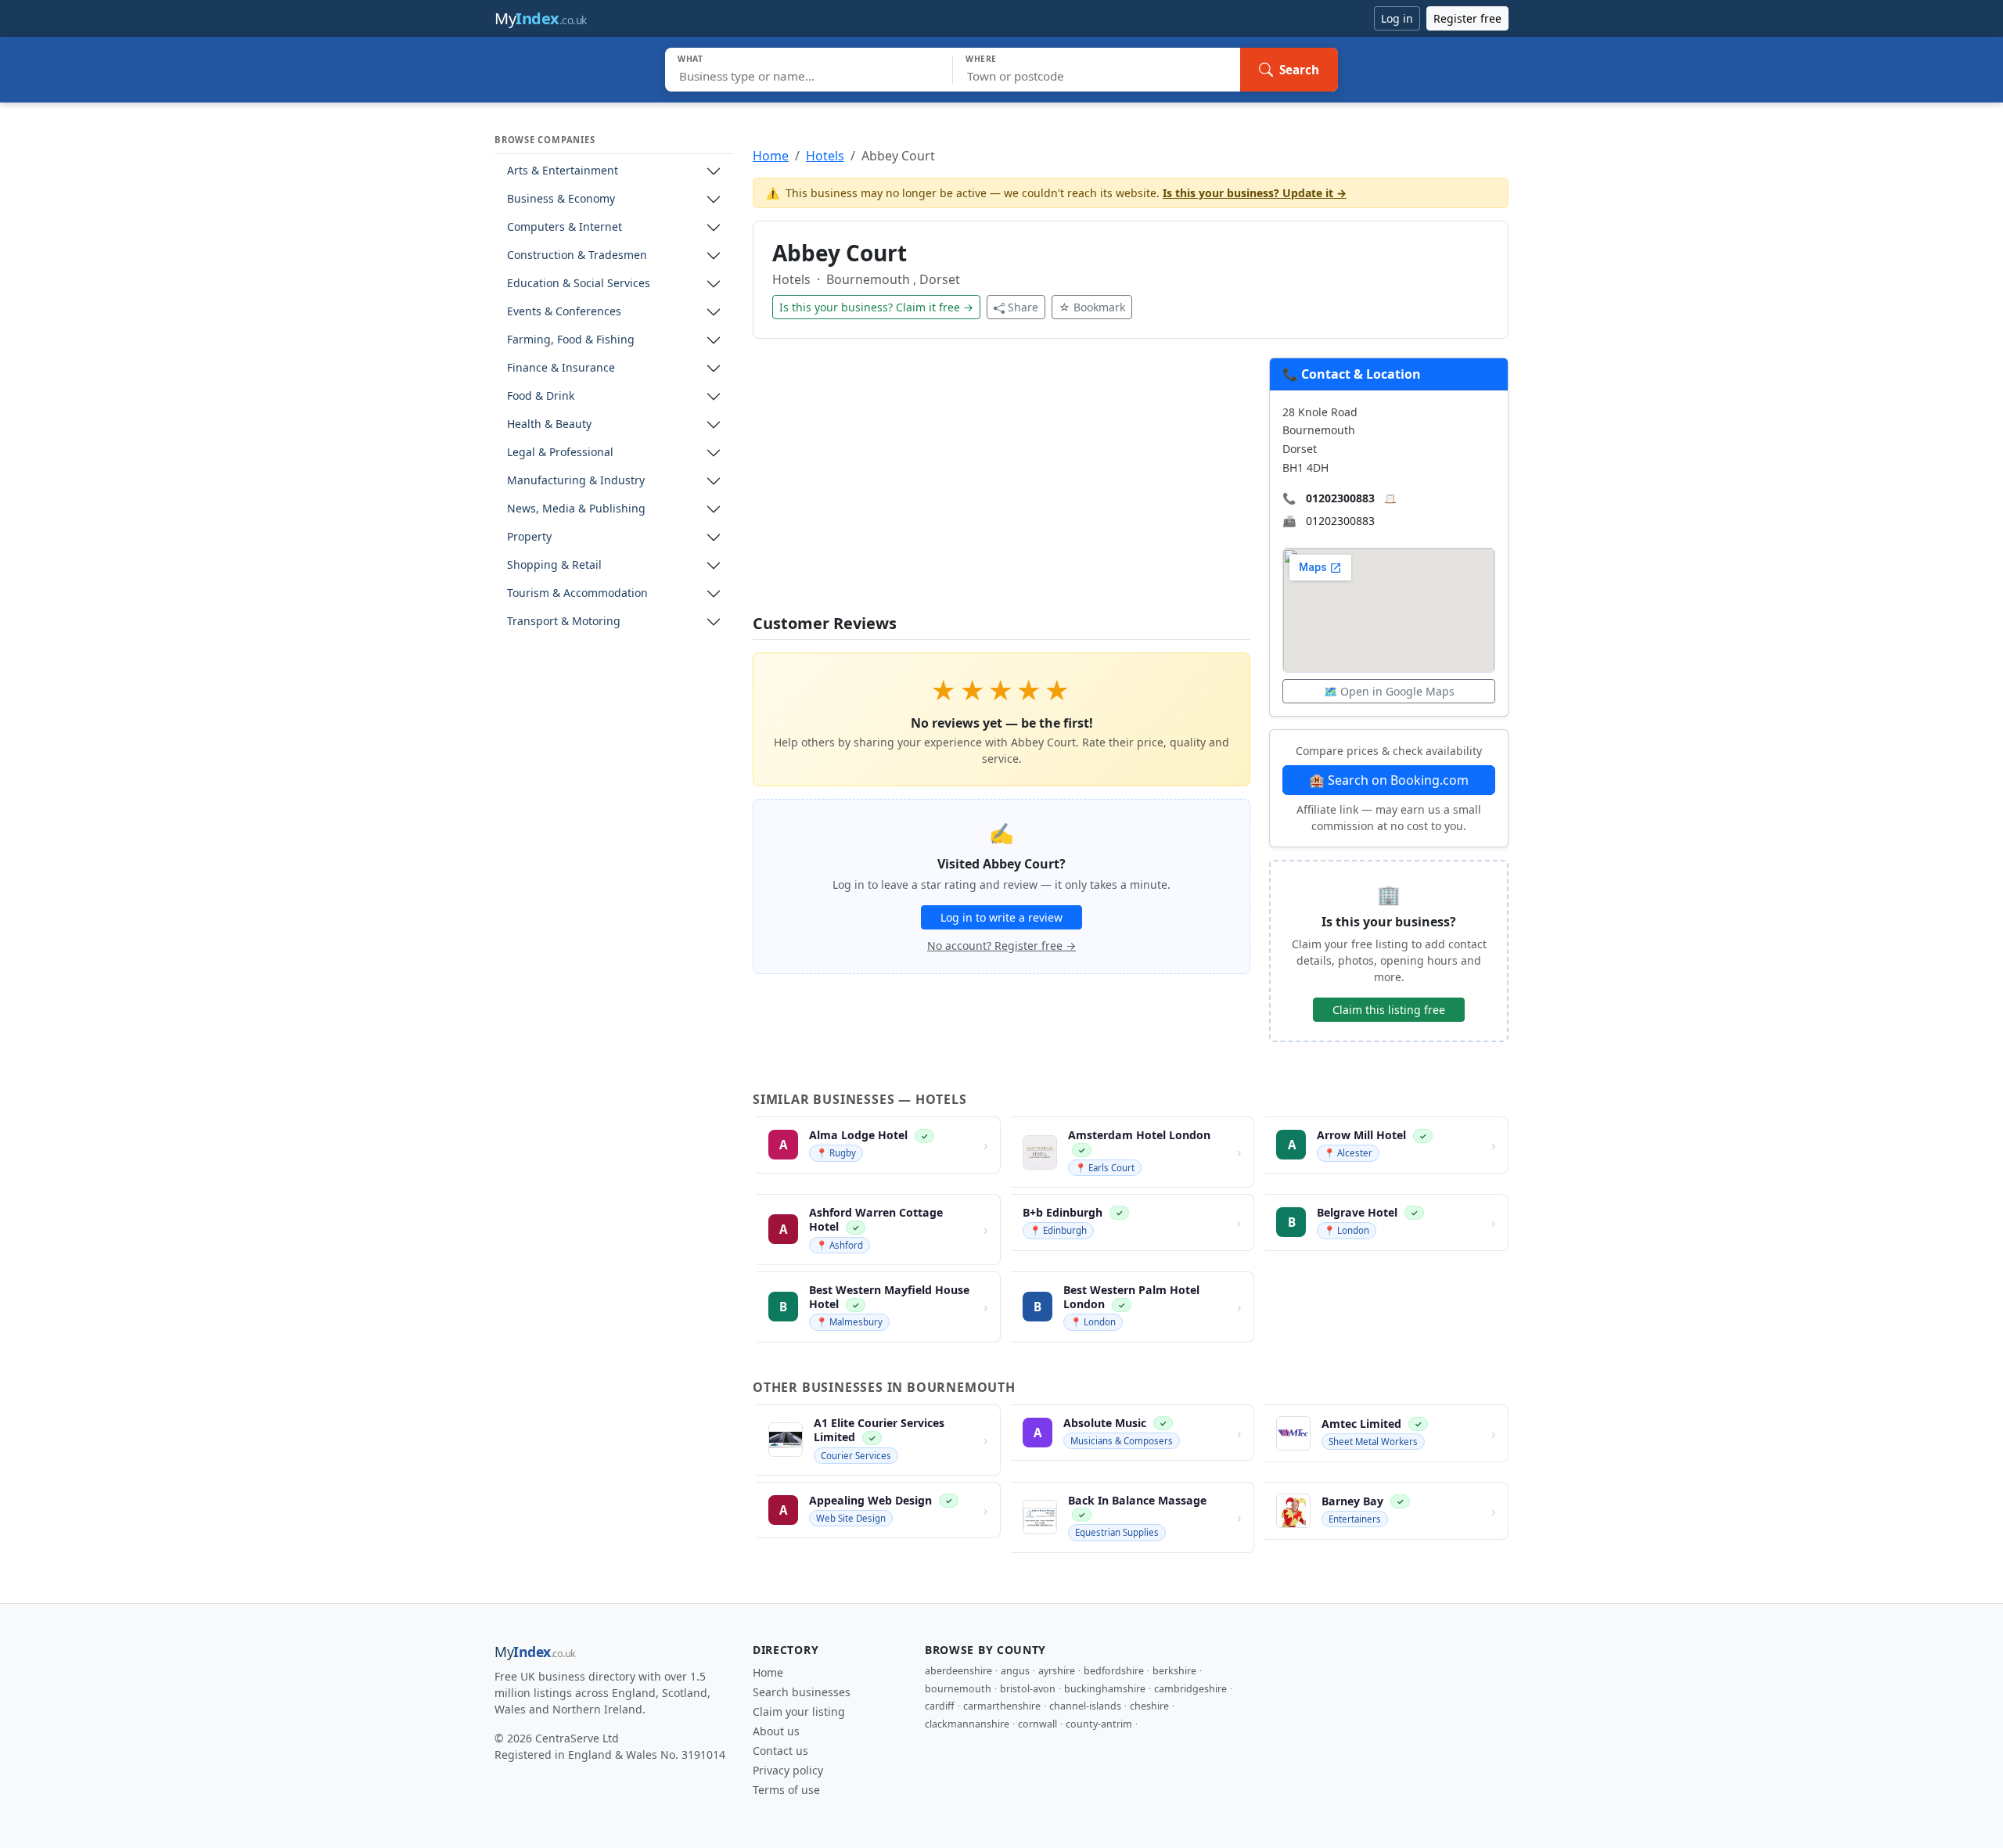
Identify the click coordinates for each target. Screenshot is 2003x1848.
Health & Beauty (549, 424)
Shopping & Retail (554, 565)
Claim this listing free (1389, 1010)
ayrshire (1057, 1671)
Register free (1467, 18)
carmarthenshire (1002, 1706)
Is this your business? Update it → (1255, 193)
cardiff (940, 1706)
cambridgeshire (1190, 1689)
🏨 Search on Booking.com (1389, 780)
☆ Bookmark (1092, 307)
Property (529, 537)
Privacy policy (788, 1770)
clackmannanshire (967, 1724)
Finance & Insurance (561, 368)
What (690, 59)
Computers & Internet (565, 227)
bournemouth (958, 1689)
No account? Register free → (1001, 946)
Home (771, 156)
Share (1023, 307)
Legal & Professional (560, 453)
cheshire (1149, 1706)
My (541, 18)
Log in (1397, 18)
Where (981, 59)
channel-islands (1085, 1706)
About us (776, 1731)
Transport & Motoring (564, 622)
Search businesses (802, 1692)
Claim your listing (799, 1711)
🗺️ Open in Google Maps (1389, 691)
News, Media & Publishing (576, 509)
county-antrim (1099, 1724)
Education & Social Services (579, 284)
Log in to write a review (1001, 917)
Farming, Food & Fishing (571, 340)
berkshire (1174, 1671)
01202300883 (1340, 498)
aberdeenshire (958, 1671)
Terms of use (786, 1790)
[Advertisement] (1001, 486)
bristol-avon (1028, 1689)
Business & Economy (561, 199)
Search (1299, 70)
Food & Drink (541, 396)
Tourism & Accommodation (577, 593)
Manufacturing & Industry (576, 481)
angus (1015, 1671)
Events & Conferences (564, 312)
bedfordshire (1114, 1671)
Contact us (780, 1751)
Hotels (825, 156)
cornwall (1037, 1724)
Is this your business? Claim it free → (876, 307)
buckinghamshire (1105, 1689)
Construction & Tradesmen (577, 255)
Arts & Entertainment (563, 171)
